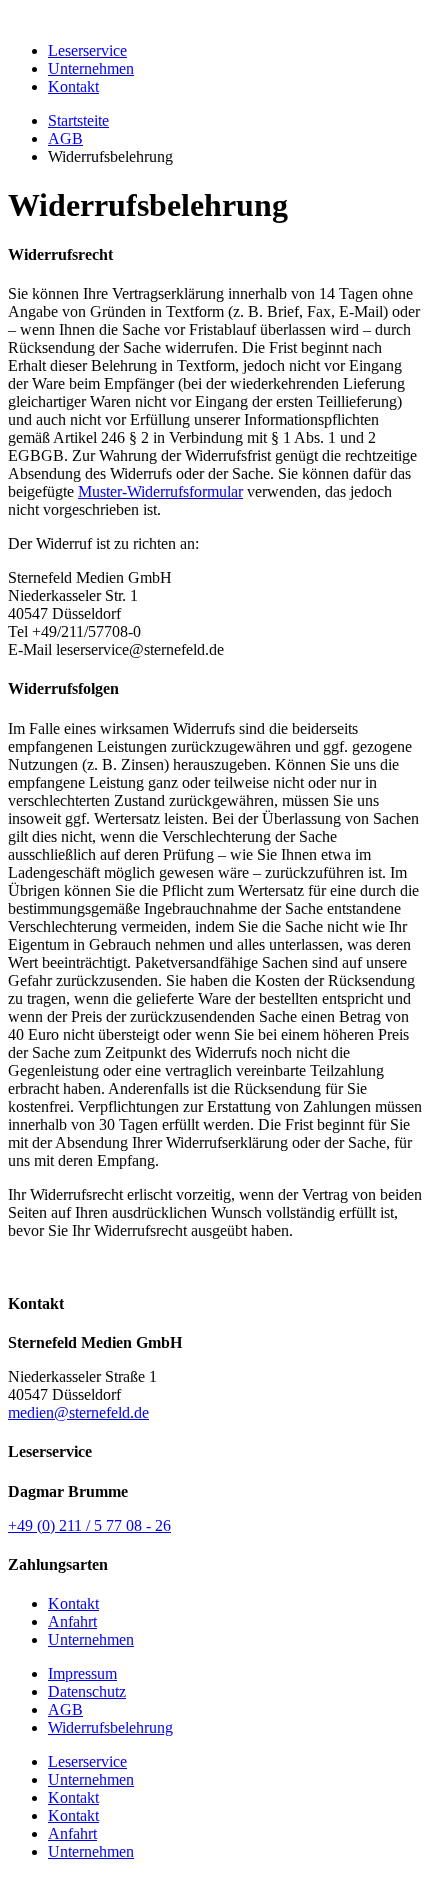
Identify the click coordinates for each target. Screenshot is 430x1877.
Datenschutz (87, 1691)
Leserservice (87, 50)
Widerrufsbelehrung (110, 1727)
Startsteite (78, 120)
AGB (65, 138)
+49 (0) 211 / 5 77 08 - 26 (89, 1525)
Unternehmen (91, 68)
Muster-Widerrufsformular (160, 491)
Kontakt (73, 86)
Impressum (82, 1673)
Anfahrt (72, 1621)
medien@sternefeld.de (78, 1412)
